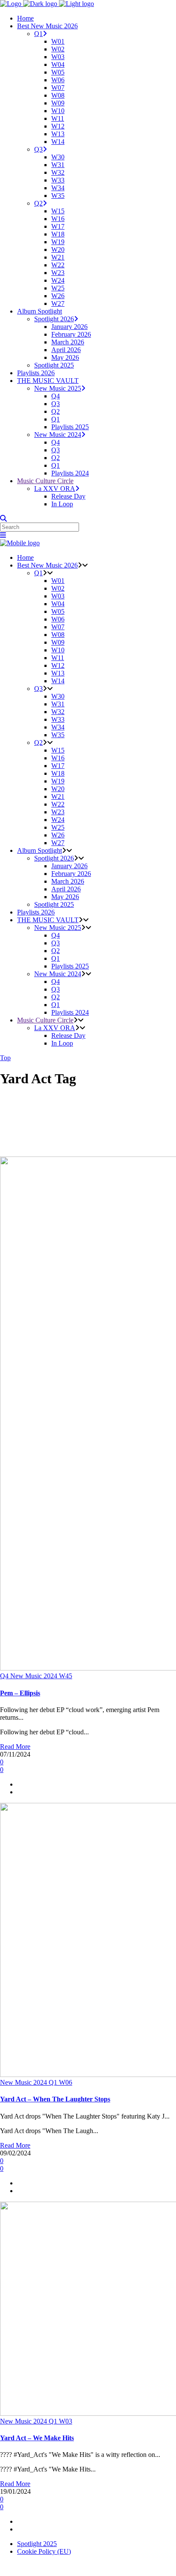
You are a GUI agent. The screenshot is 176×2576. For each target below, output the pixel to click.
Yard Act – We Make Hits (37, 2438)
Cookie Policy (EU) (44, 2551)
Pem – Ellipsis (20, 1693)
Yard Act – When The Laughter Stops (55, 2099)
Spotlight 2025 (37, 2544)
